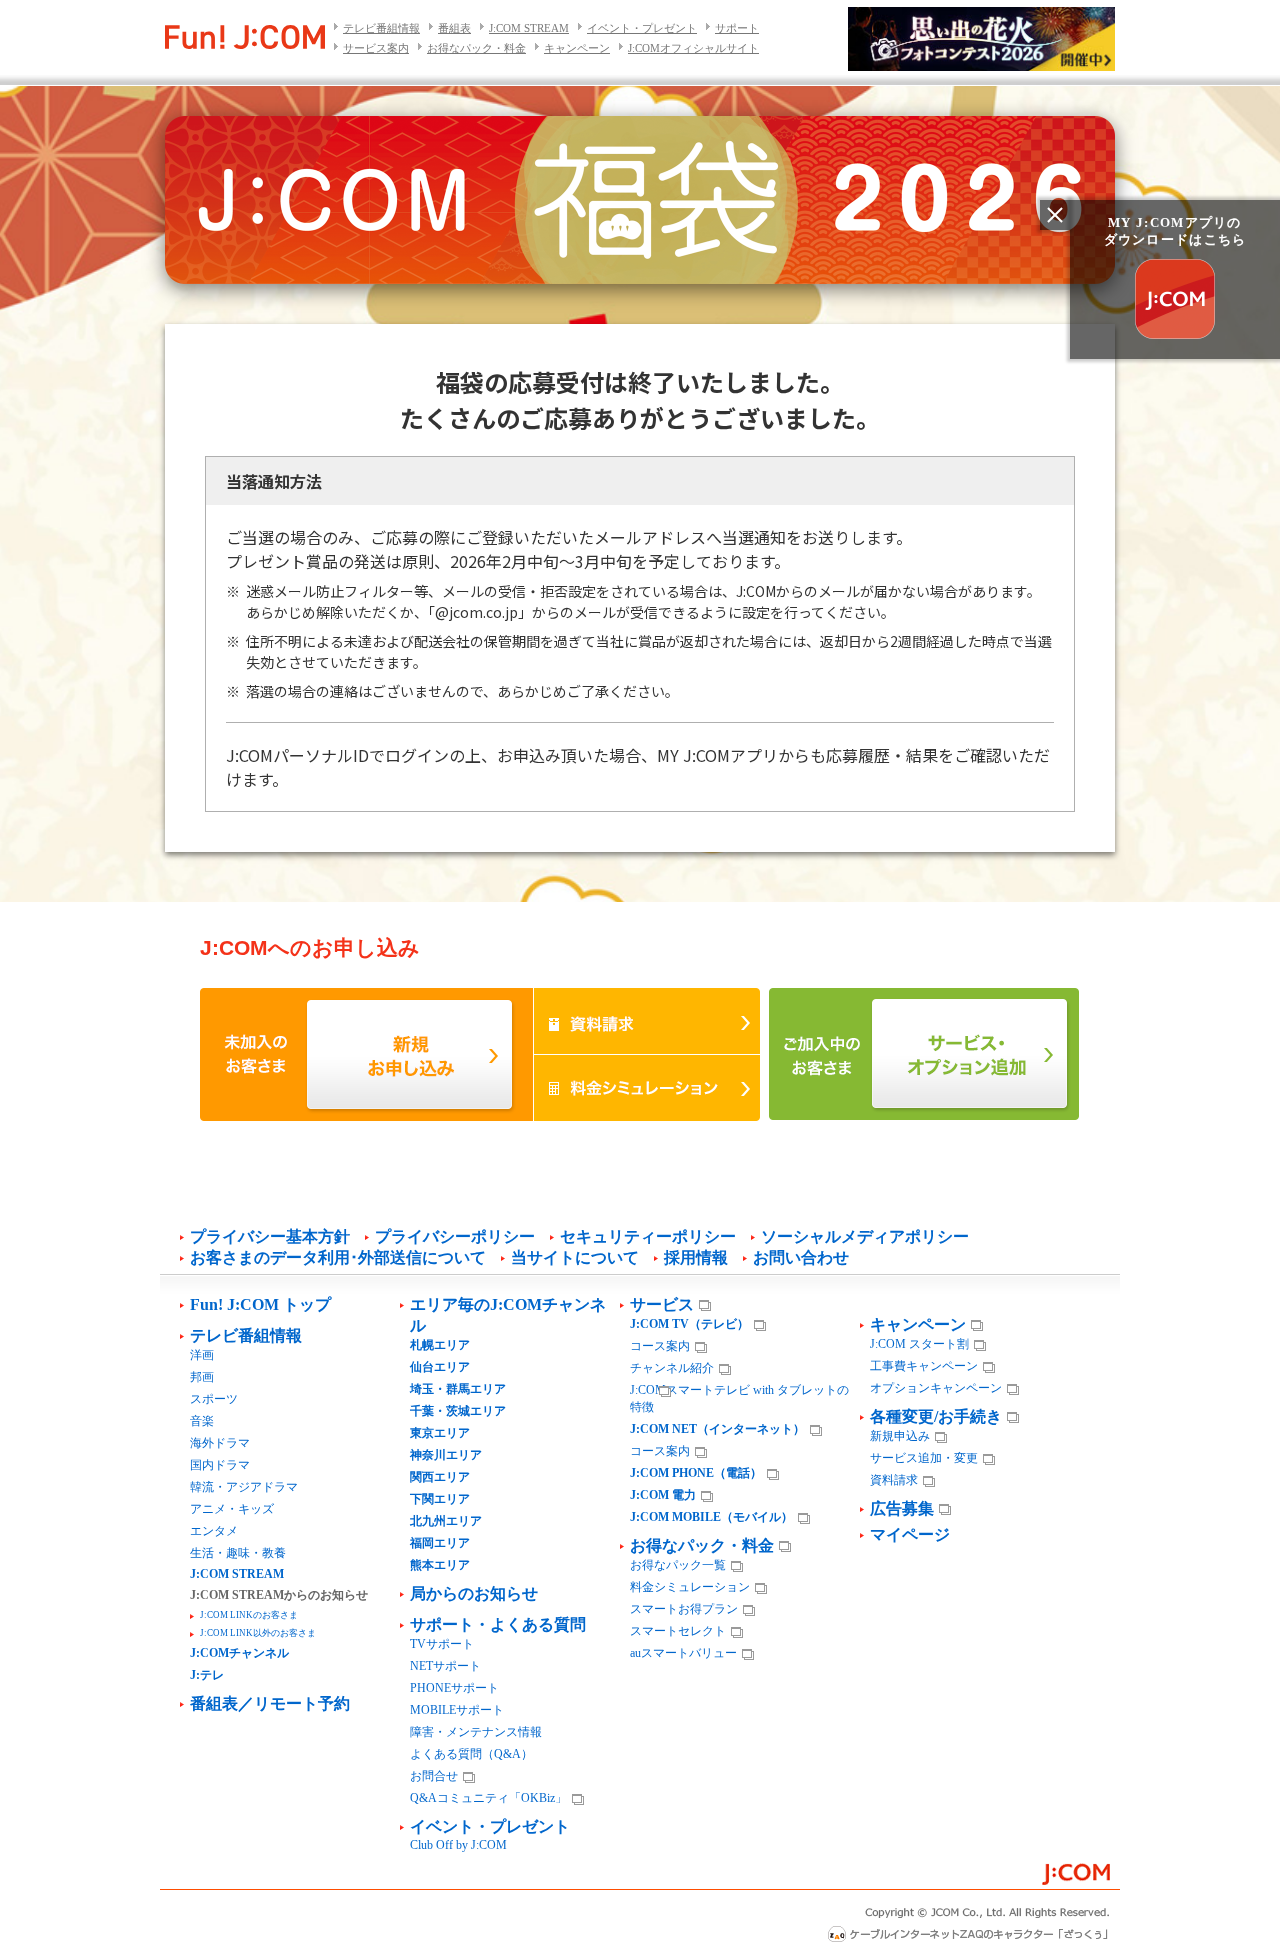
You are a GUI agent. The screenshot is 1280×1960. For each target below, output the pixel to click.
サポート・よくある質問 (498, 1624)
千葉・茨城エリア (458, 1411)
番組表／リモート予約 (270, 1703)
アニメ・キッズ (232, 1509)
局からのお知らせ (474, 1593)
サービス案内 (376, 48)
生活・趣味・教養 (238, 1553)
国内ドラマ (220, 1465)
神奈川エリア (446, 1455)
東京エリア (440, 1433)
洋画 (202, 1355)
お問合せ (434, 1776)
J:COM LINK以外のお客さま (258, 1633)
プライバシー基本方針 (270, 1236)
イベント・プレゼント (642, 28)
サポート (737, 28)
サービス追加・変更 (924, 1458)
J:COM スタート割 (919, 1344)
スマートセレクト (678, 1631)
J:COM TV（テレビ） (689, 1324)
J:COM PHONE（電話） (696, 1473)
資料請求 (894, 1480)
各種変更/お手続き (936, 1416)
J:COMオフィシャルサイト (693, 48)
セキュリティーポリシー (648, 1236)
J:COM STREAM (529, 28)
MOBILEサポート (457, 1710)
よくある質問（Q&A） (471, 1754)
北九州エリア (446, 1521)
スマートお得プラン (684, 1609)
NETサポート (445, 1666)
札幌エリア (440, 1345)
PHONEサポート (454, 1688)
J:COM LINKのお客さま (249, 1615)
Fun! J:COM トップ (260, 1304)
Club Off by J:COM (458, 1845)
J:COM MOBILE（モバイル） (711, 1517)
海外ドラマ (220, 1443)
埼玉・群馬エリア (458, 1389)
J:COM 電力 (663, 1495)
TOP (1230, 1911)
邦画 (202, 1377)
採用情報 (696, 1257)
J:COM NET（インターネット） (717, 1429)
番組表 (454, 28)
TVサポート (442, 1644)
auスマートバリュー (683, 1653)
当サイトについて (575, 1257)
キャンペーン (577, 48)
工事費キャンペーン (924, 1366)
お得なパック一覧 (678, 1565)
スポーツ (214, 1399)
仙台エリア (440, 1367)
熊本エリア (440, 1565)
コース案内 (660, 1346)
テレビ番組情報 (381, 28)
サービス (662, 1304)
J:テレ (207, 1675)
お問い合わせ (801, 1257)
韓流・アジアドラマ (244, 1487)
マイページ (910, 1534)
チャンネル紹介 (672, 1368)
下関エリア (440, 1499)
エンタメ (214, 1531)
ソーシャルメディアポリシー (865, 1236)
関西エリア (440, 1477)
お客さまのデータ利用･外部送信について (338, 1257)
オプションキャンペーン (936, 1388)
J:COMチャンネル (239, 1653)
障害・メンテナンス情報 (476, 1732)
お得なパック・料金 (476, 48)
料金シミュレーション (690, 1587)
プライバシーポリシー (455, 1236)
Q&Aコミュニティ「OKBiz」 (488, 1798)
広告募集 (902, 1508)
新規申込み (900, 1436)
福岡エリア (440, 1543)
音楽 (202, 1421)
